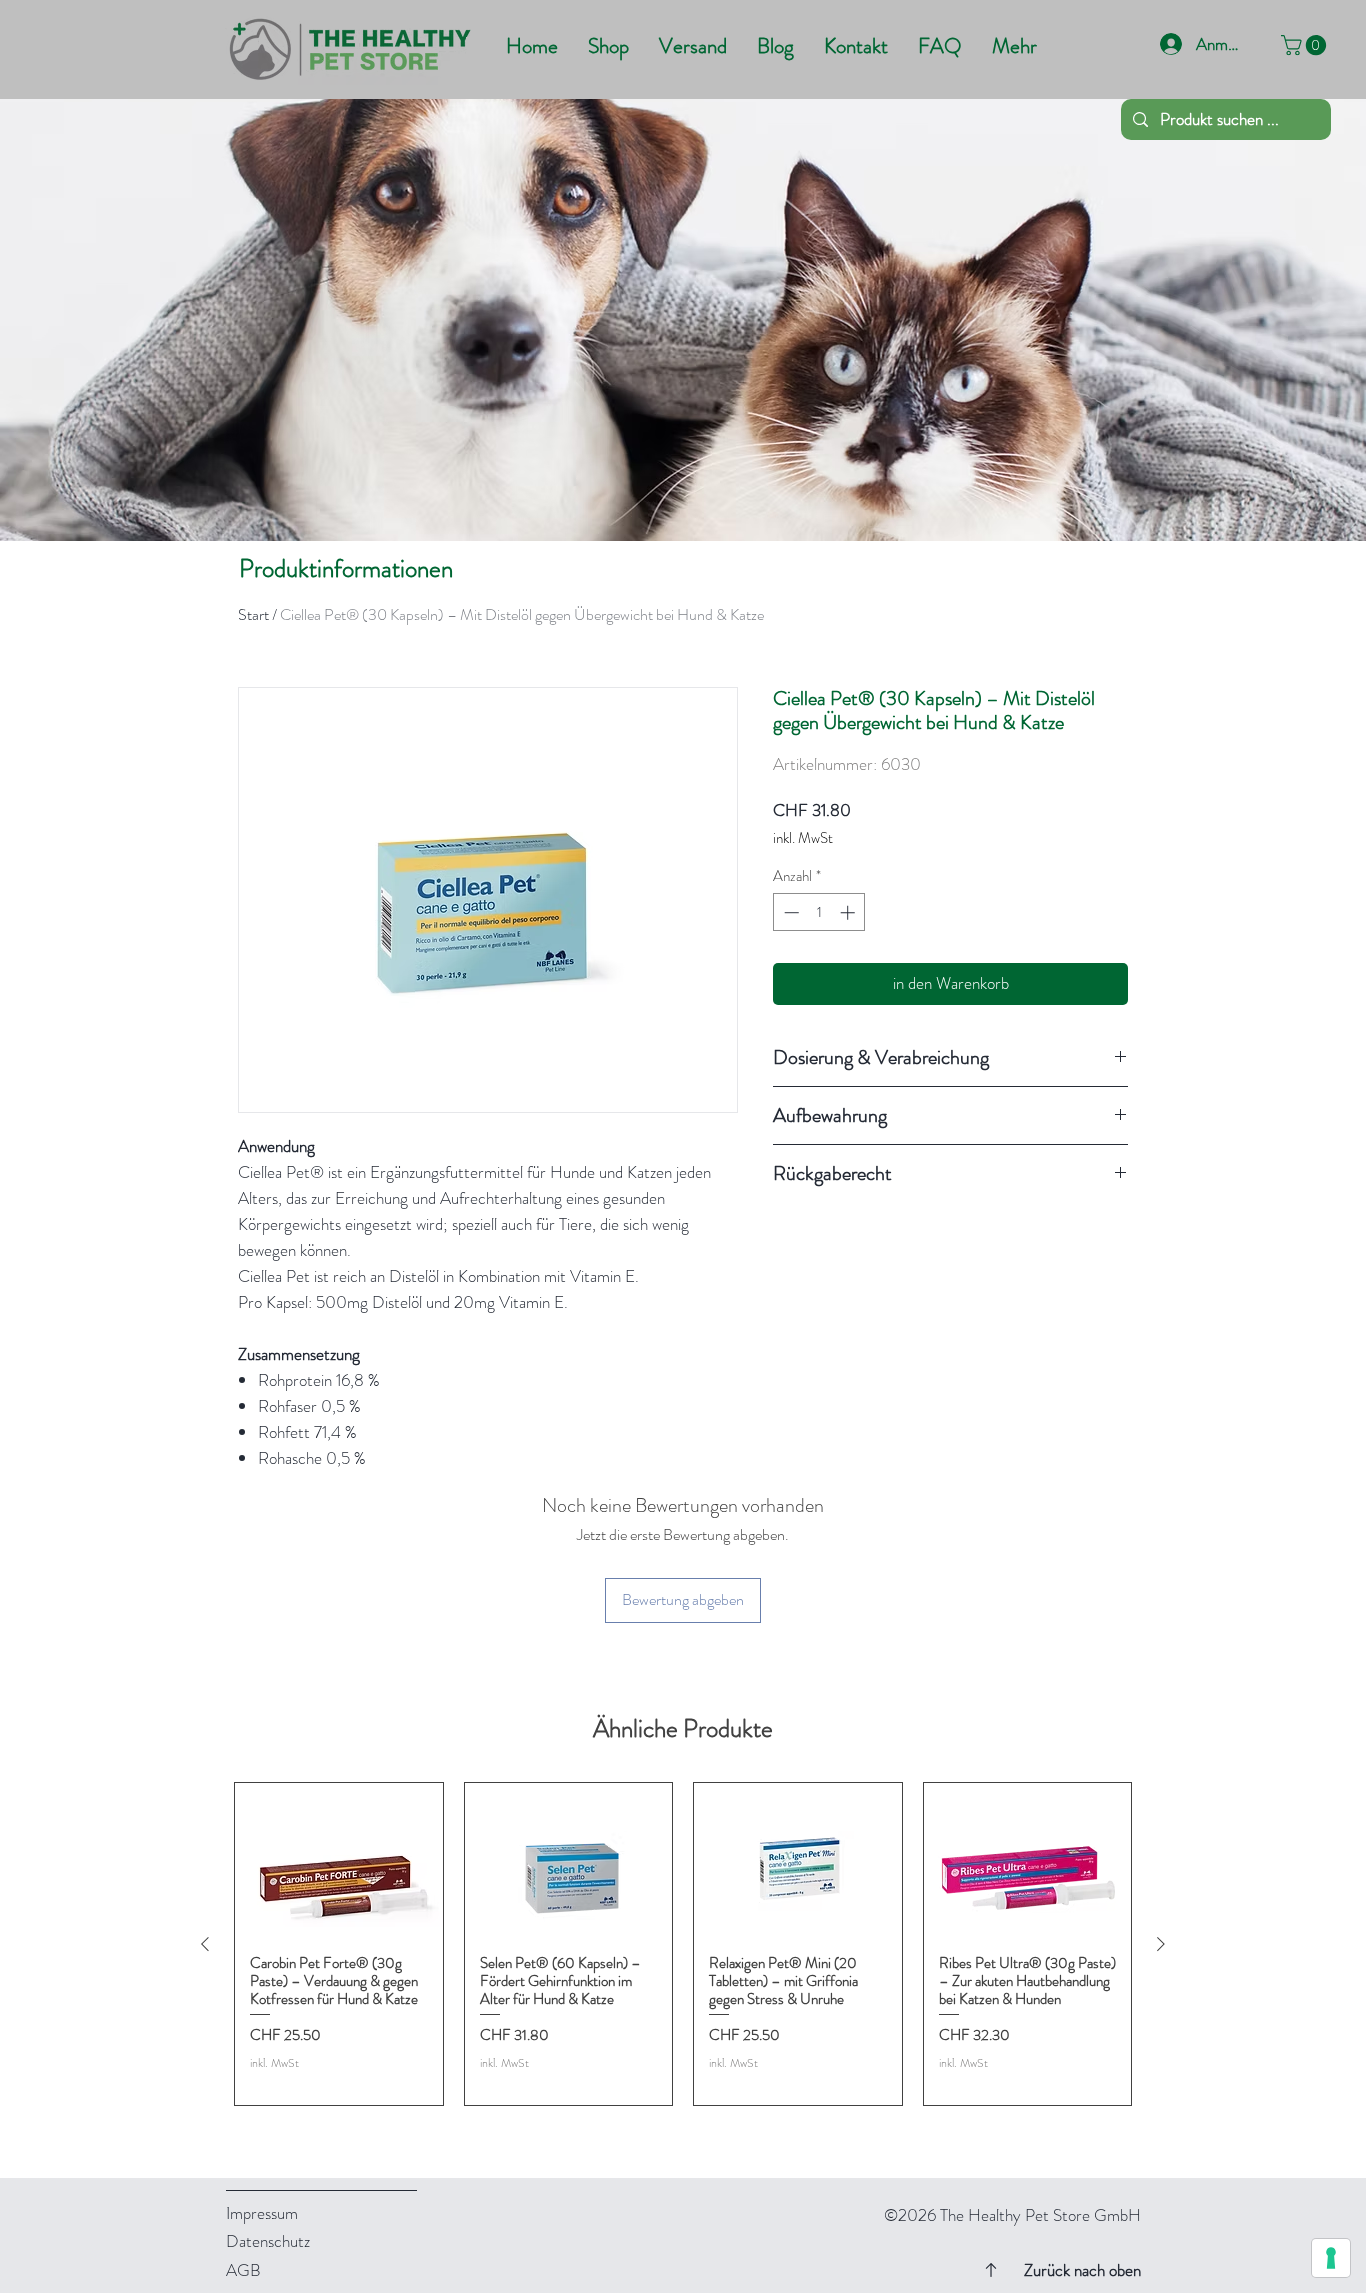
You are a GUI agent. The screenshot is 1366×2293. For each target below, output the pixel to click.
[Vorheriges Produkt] (205, 1944)
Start (253, 614)
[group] (683, 1944)
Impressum (262, 2213)
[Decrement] (789, 912)
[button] (1306, 45)
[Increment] (849, 912)
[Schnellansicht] (339, 1861)
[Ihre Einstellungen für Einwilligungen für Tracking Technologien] (1331, 2258)
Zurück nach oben (1082, 2270)
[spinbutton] (819, 912)
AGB (243, 2270)
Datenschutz (268, 2241)
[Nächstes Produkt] (1161, 1944)
